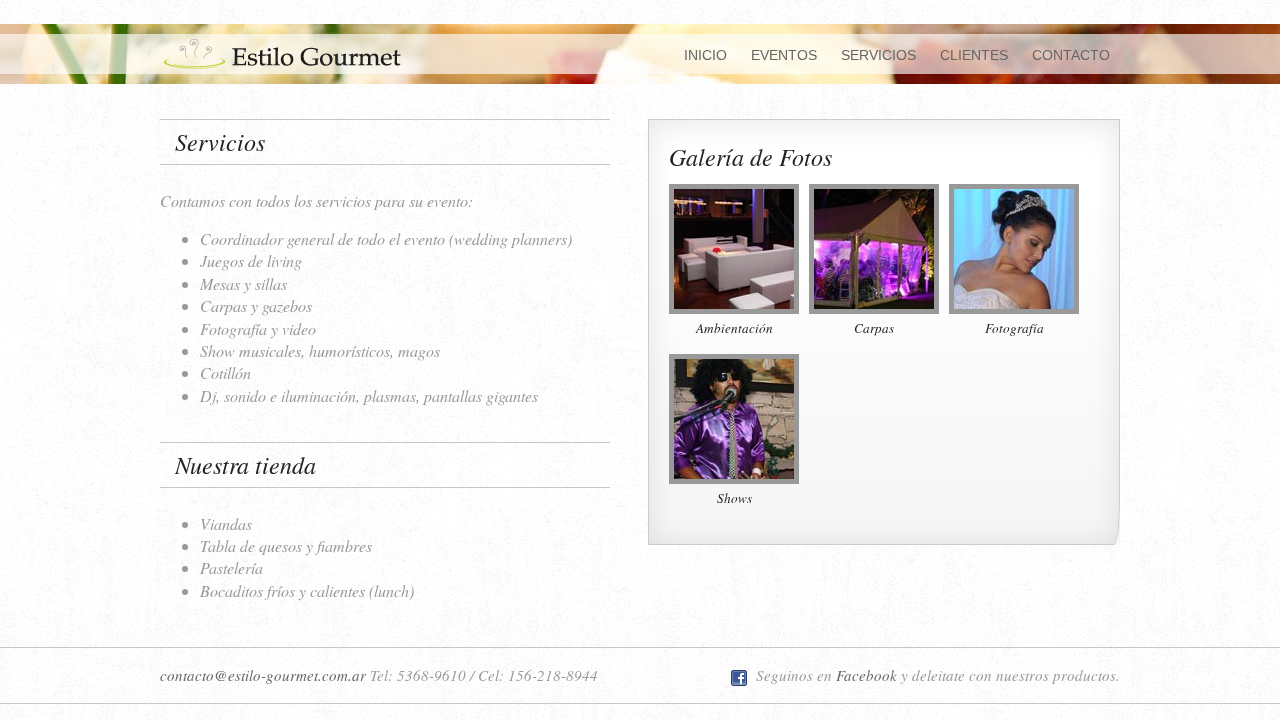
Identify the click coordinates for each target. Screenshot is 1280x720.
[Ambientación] (734, 245)
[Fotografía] (1014, 245)
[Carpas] (874, 245)
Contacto (1071, 55)
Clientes (974, 55)
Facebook (866, 675)
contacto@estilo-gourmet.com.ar (263, 675)
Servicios (878, 55)
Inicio (705, 55)
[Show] (734, 415)
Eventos (784, 55)
